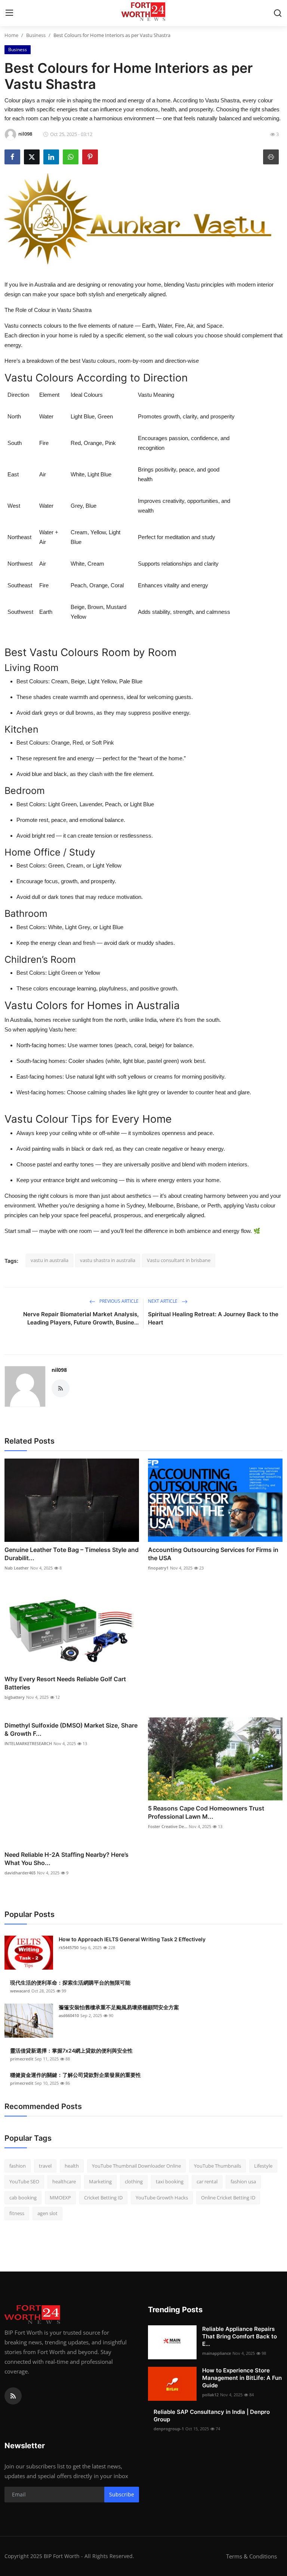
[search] (278, 13)
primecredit (22, 2059)
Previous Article (118, 1301)
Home (11, 35)
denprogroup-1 (169, 2429)
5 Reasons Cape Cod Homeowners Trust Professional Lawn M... (206, 1812)
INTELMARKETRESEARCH (28, 1743)
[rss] (13, 2396)
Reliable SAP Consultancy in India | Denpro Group (212, 2416)
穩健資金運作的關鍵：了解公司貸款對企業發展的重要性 (75, 2075)
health (72, 2166)
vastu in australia (50, 1260)
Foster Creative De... (168, 1826)
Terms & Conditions (251, 2556)
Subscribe (122, 2494)
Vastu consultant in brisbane (179, 1260)
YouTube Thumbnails (217, 2166)
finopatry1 (158, 1568)
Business (36, 35)
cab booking (23, 2198)
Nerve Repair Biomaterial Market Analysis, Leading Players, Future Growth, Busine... (81, 1318)
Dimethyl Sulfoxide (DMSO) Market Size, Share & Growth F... (71, 1729)
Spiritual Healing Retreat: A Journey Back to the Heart (213, 1318)
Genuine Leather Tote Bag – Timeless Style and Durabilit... (72, 1554)
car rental (207, 2181)
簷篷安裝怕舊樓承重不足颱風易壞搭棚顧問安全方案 (119, 2007)
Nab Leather (17, 1568)
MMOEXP (60, 2198)
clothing (134, 2181)
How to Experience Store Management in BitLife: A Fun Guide (242, 2378)
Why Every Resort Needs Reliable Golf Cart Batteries (65, 1683)
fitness (17, 2213)
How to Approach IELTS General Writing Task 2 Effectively (132, 1939)
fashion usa (243, 2181)
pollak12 (210, 2395)
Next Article (163, 1301)
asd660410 (69, 2015)
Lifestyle (263, 2166)
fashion (18, 2166)
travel (45, 2166)
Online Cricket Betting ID (228, 2198)
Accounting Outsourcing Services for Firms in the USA (213, 1554)
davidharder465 (20, 1873)
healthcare (64, 2181)
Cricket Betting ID (103, 2198)
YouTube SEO (24, 2181)
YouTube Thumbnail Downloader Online (136, 2166)
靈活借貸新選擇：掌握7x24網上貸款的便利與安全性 (71, 2051)
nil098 (59, 1370)
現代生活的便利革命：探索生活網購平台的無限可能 (70, 1983)
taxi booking (170, 2181)
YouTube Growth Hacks (162, 2198)
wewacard (20, 1991)
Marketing (100, 2181)
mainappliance (217, 2353)
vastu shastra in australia (108, 1260)
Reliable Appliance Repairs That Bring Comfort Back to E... (240, 2336)
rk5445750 (69, 1947)
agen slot (47, 2213)
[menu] (9, 13)
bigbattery (15, 1697)
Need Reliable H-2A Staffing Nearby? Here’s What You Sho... (67, 1859)
